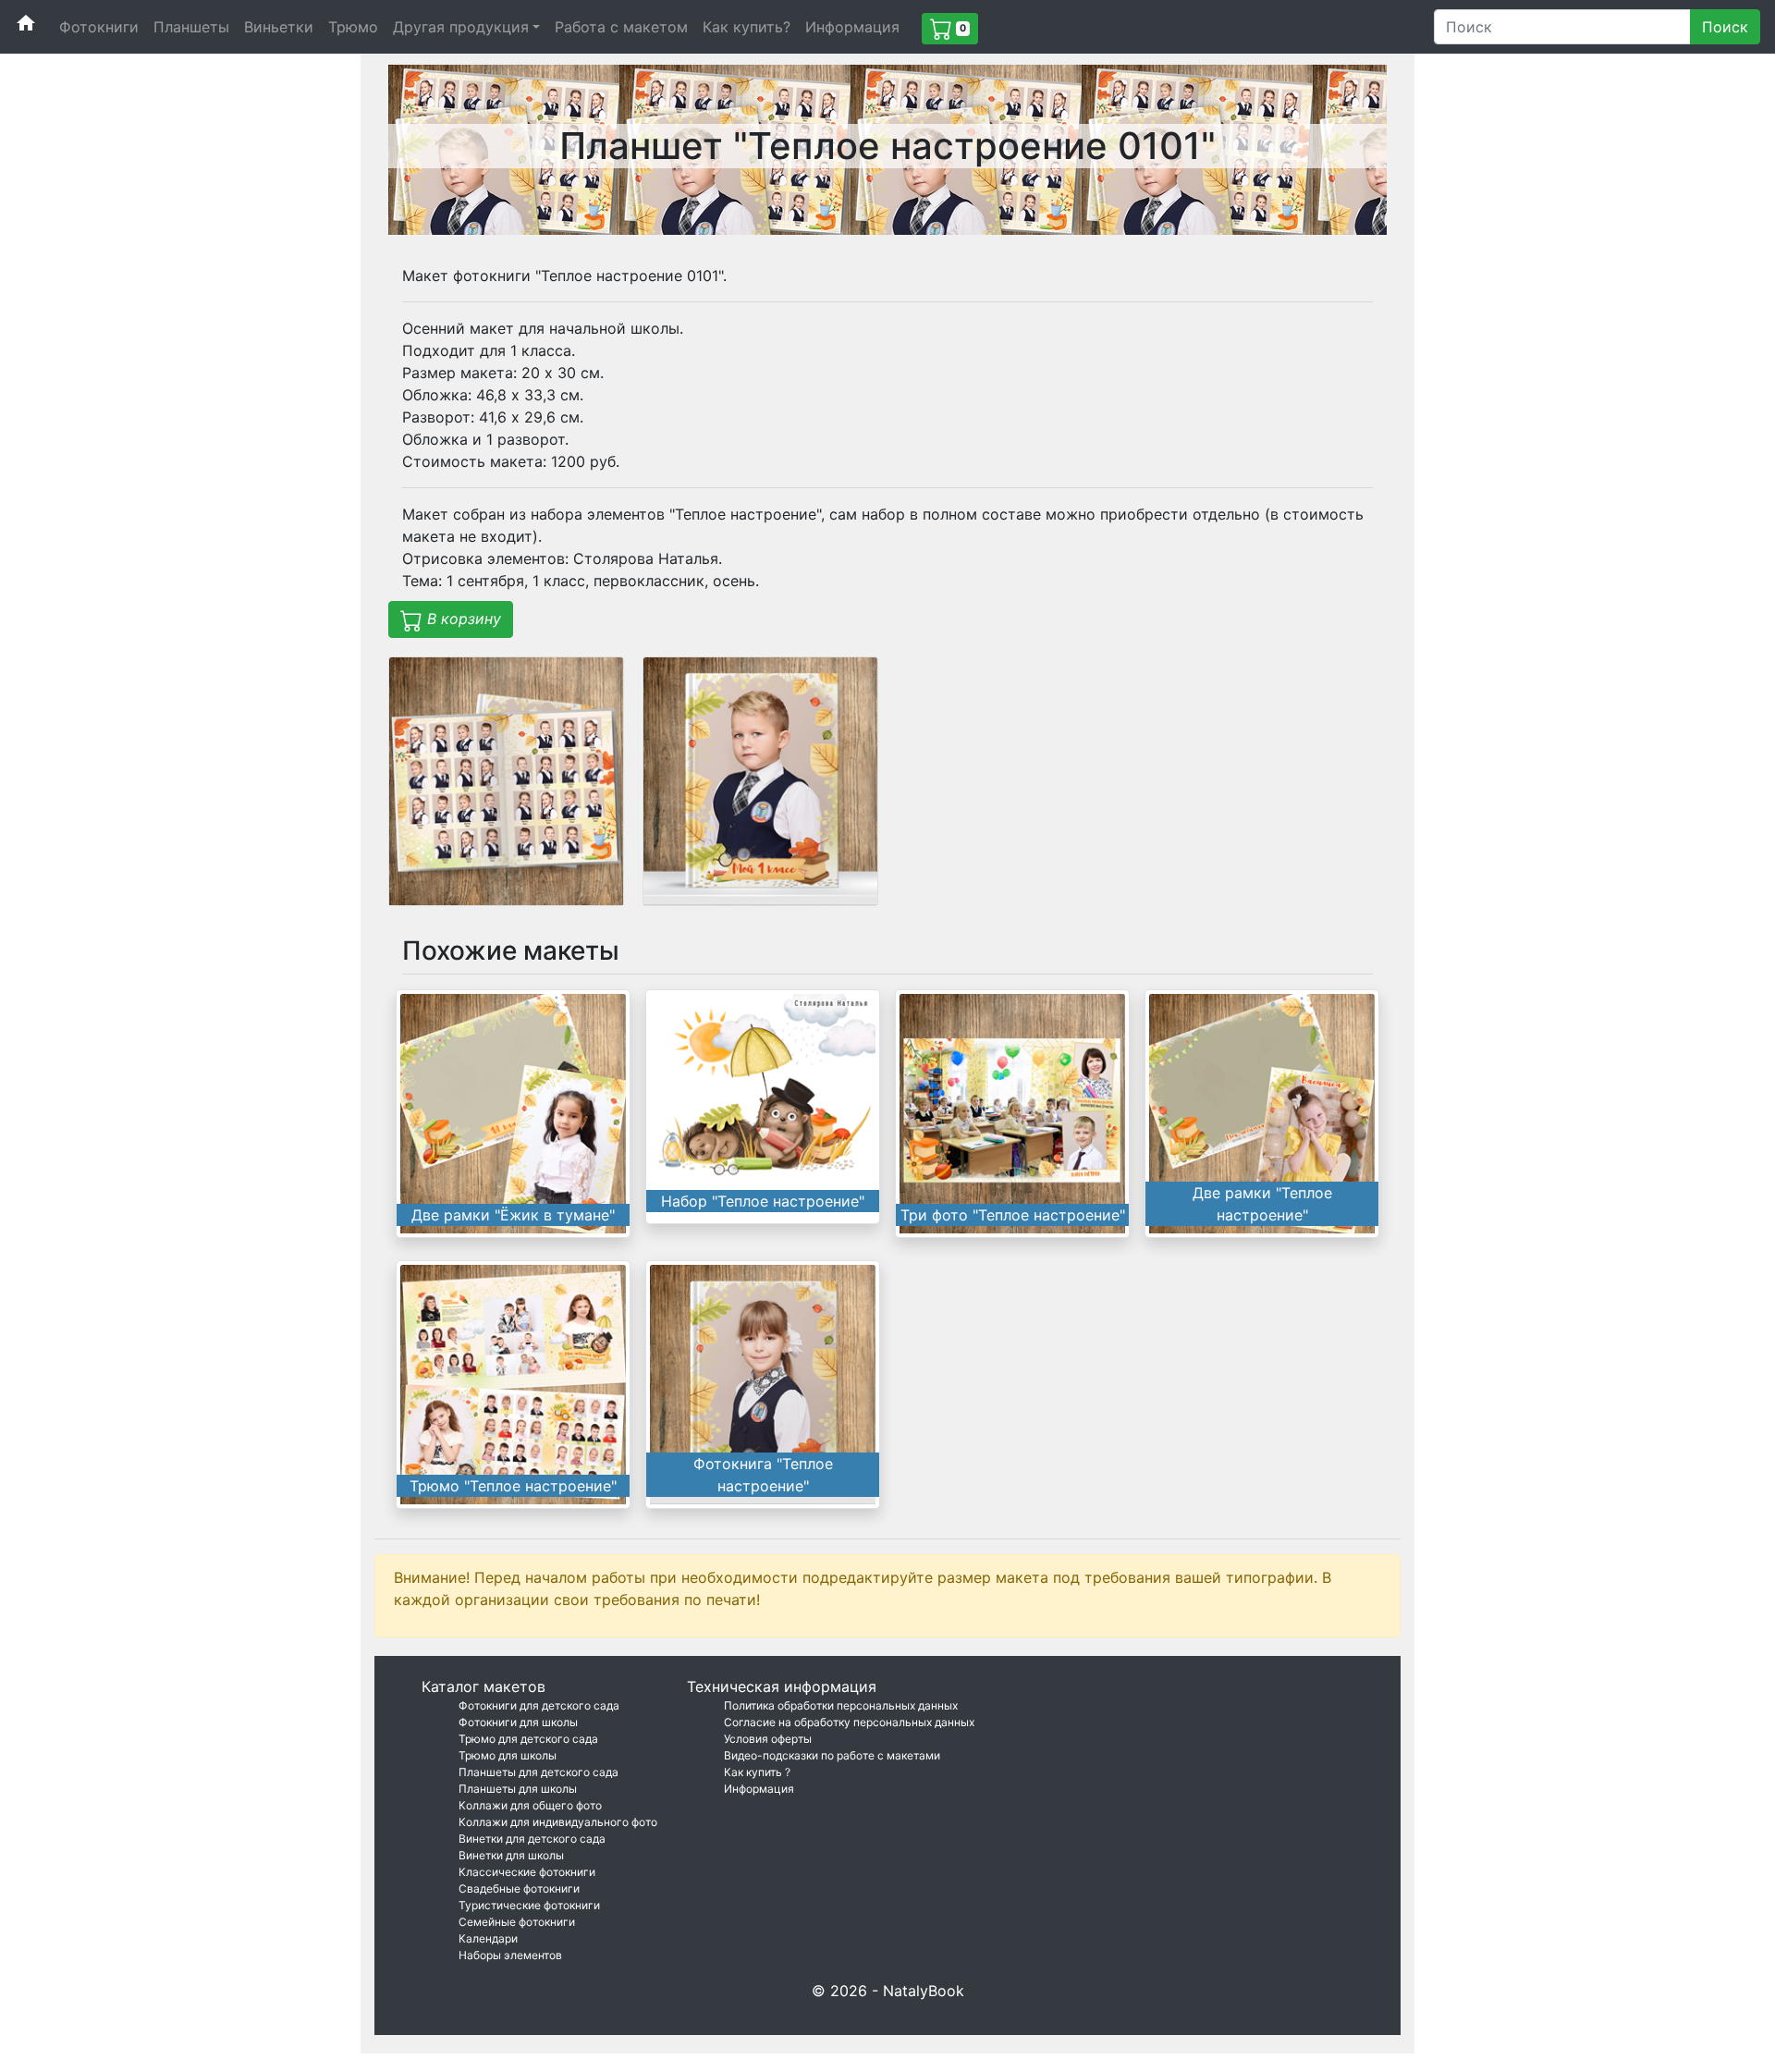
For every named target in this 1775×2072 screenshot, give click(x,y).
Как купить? (747, 27)
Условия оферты (768, 1739)
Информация (852, 27)
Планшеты (191, 27)
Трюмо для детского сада (528, 1739)
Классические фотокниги (527, 1872)
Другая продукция (461, 27)
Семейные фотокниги (517, 1922)
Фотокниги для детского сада (539, 1705)
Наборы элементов (510, 1955)
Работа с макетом (621, 27)
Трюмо (353, 27)
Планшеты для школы (518, 1789)
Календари (488, 1938)
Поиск (1725, 27)
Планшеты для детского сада (539, 1772)
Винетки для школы (511, 1855)
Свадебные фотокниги (519, 1888)
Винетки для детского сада (532, 1839)
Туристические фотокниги (529, 1905)
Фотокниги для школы (518, 1722)
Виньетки (279, 27)
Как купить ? (757, 1772)
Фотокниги (99, 27)
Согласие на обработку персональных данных (849, 1722)
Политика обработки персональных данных (841, 1705)
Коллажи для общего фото (530, 1805)
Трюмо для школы (508, 1755)
